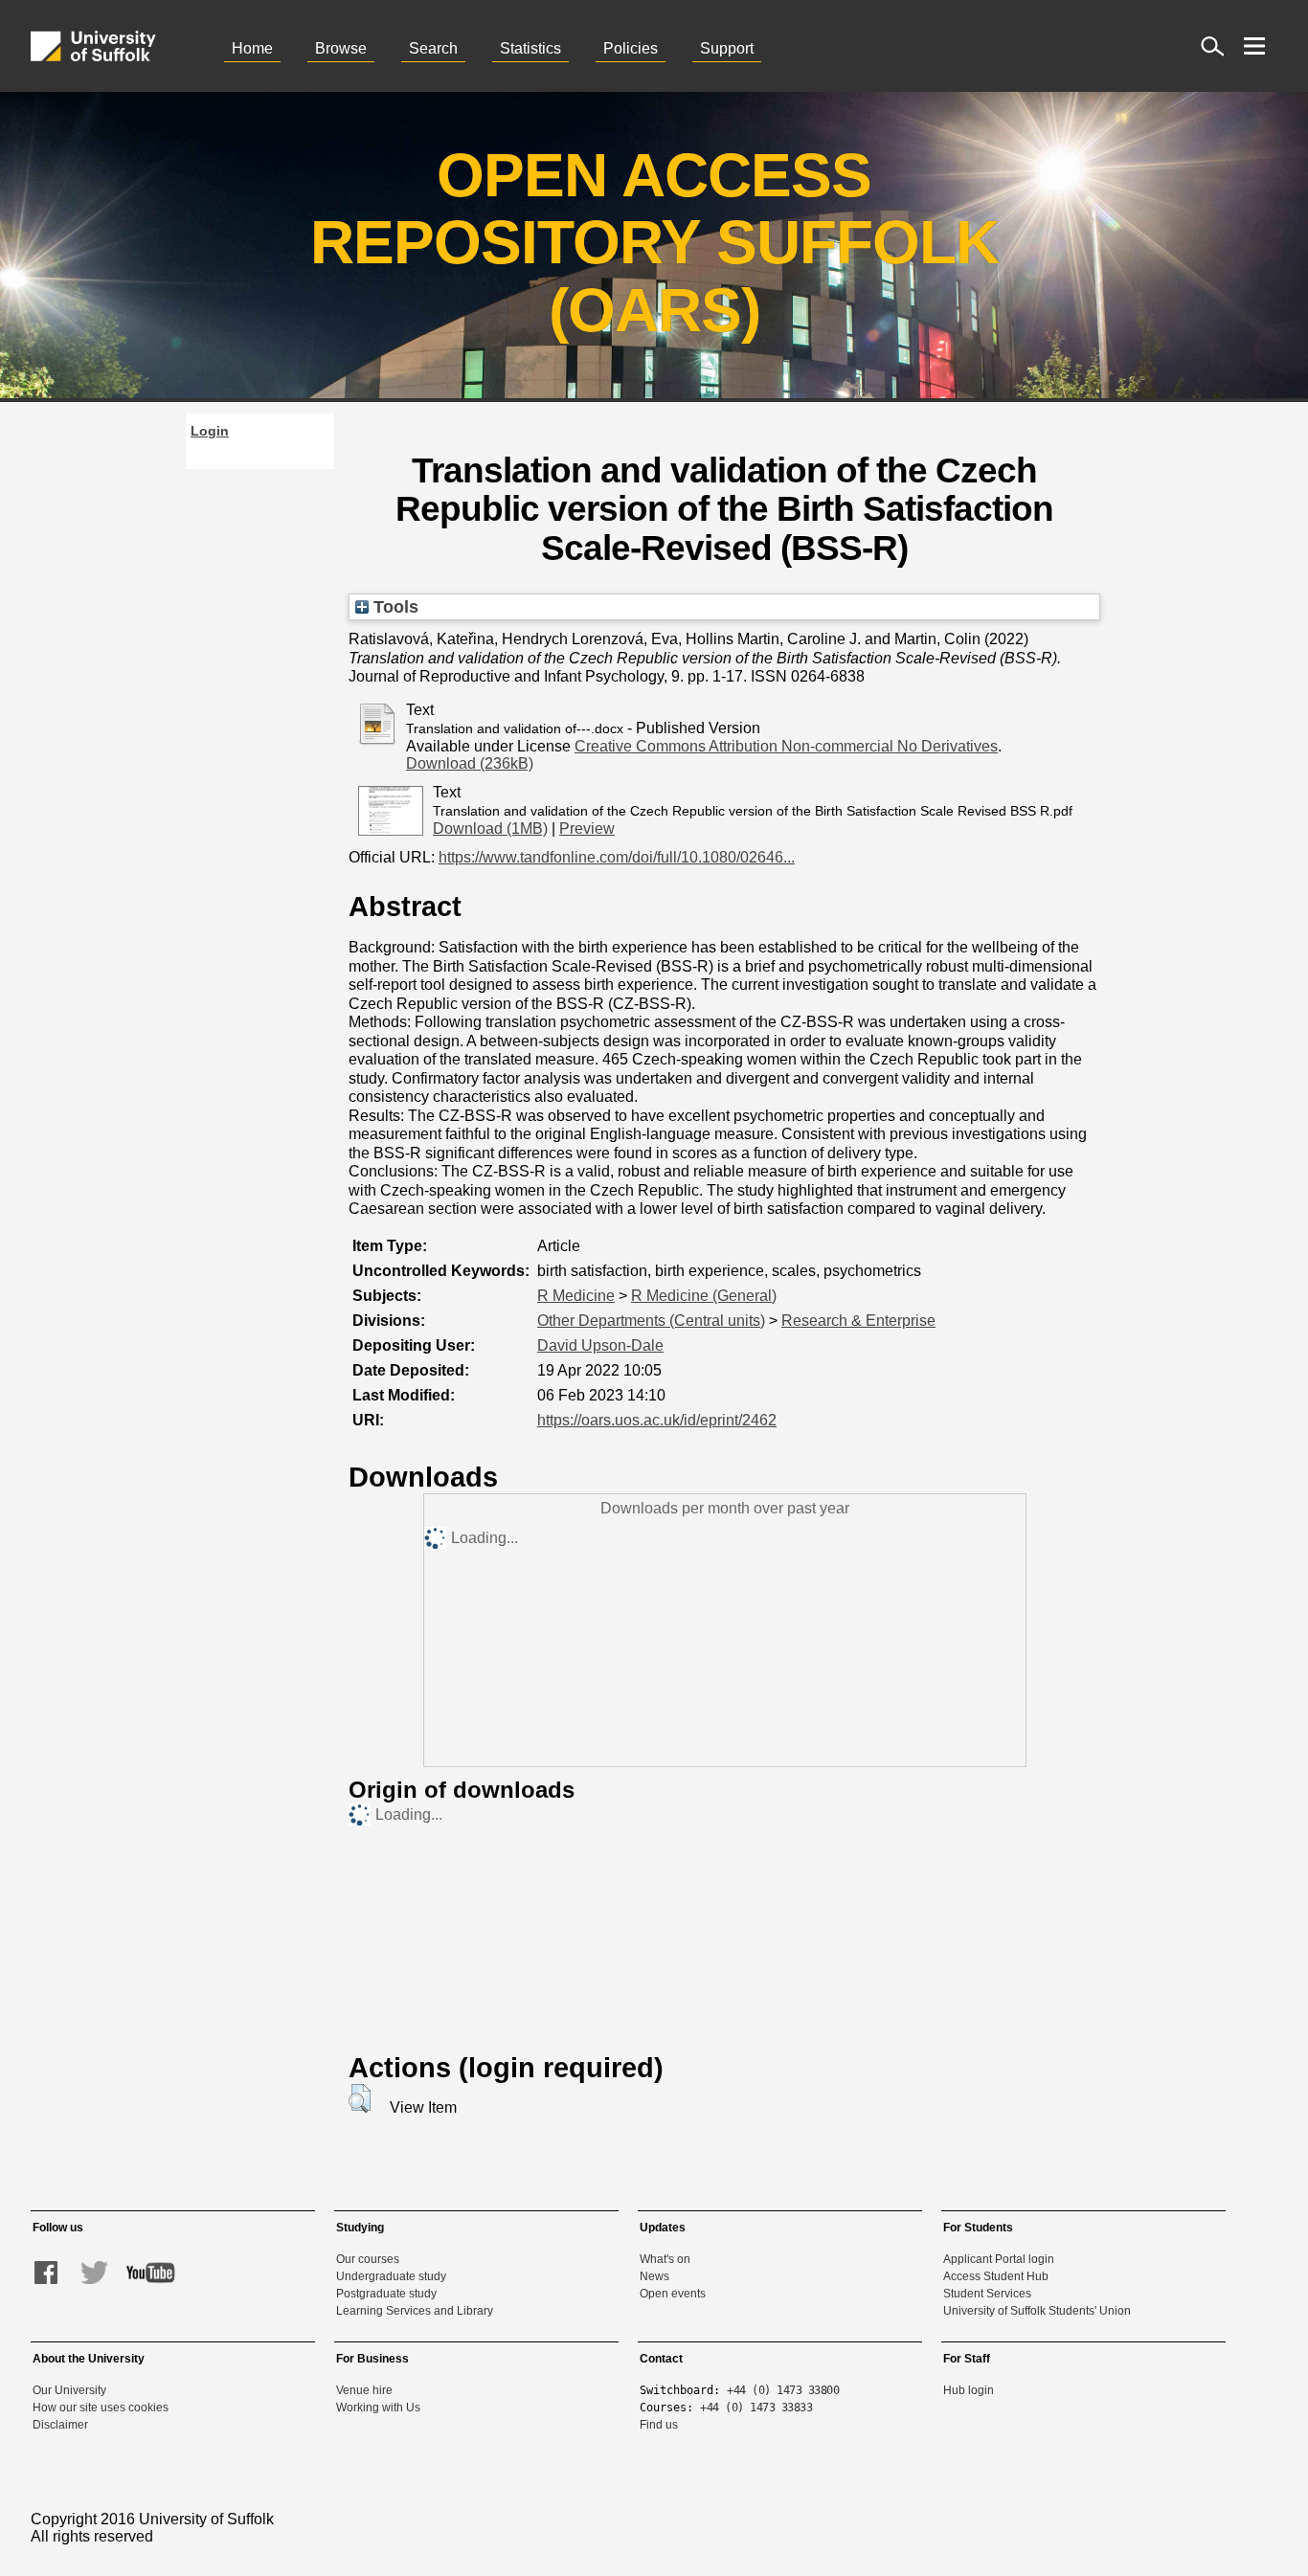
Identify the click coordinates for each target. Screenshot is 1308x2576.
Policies (631, 48)
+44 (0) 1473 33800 (783, 2390)
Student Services (987, 2294)
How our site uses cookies (101, 2408)
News (654, 2276)
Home (252, 48)
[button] (360, 2098)
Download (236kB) (470, 763)
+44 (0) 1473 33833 (756, 2408)
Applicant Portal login (999, 2259)
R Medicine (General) (704, 1296)
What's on (665, 2259)
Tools (394, 606)
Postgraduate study (386, 2294)
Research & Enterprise (858, 1321)
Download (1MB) (490, 829)
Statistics (530, 48)
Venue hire (364, 2390)
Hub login (969, 2390)
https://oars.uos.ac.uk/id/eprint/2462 (657, 1420)
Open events (673, 2294)
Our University (69, 2390)
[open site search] (1212, 46)
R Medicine (576, 1296)
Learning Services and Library (415, 2311)
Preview (587, 829)
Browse (341, 48)
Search (433, 48)
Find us (659, 2425)
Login (210, 431)
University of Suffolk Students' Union (1037, 2311)
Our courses (368, 2259)
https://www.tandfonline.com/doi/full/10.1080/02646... (617, 857)
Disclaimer (60, 2425)
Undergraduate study (391, 2276)
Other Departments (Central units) (651, 1321)
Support (727, 48)
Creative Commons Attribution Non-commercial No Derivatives (786, 746)
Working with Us (378, 2408)
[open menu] (1254, 46)
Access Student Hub (996, 2276)
